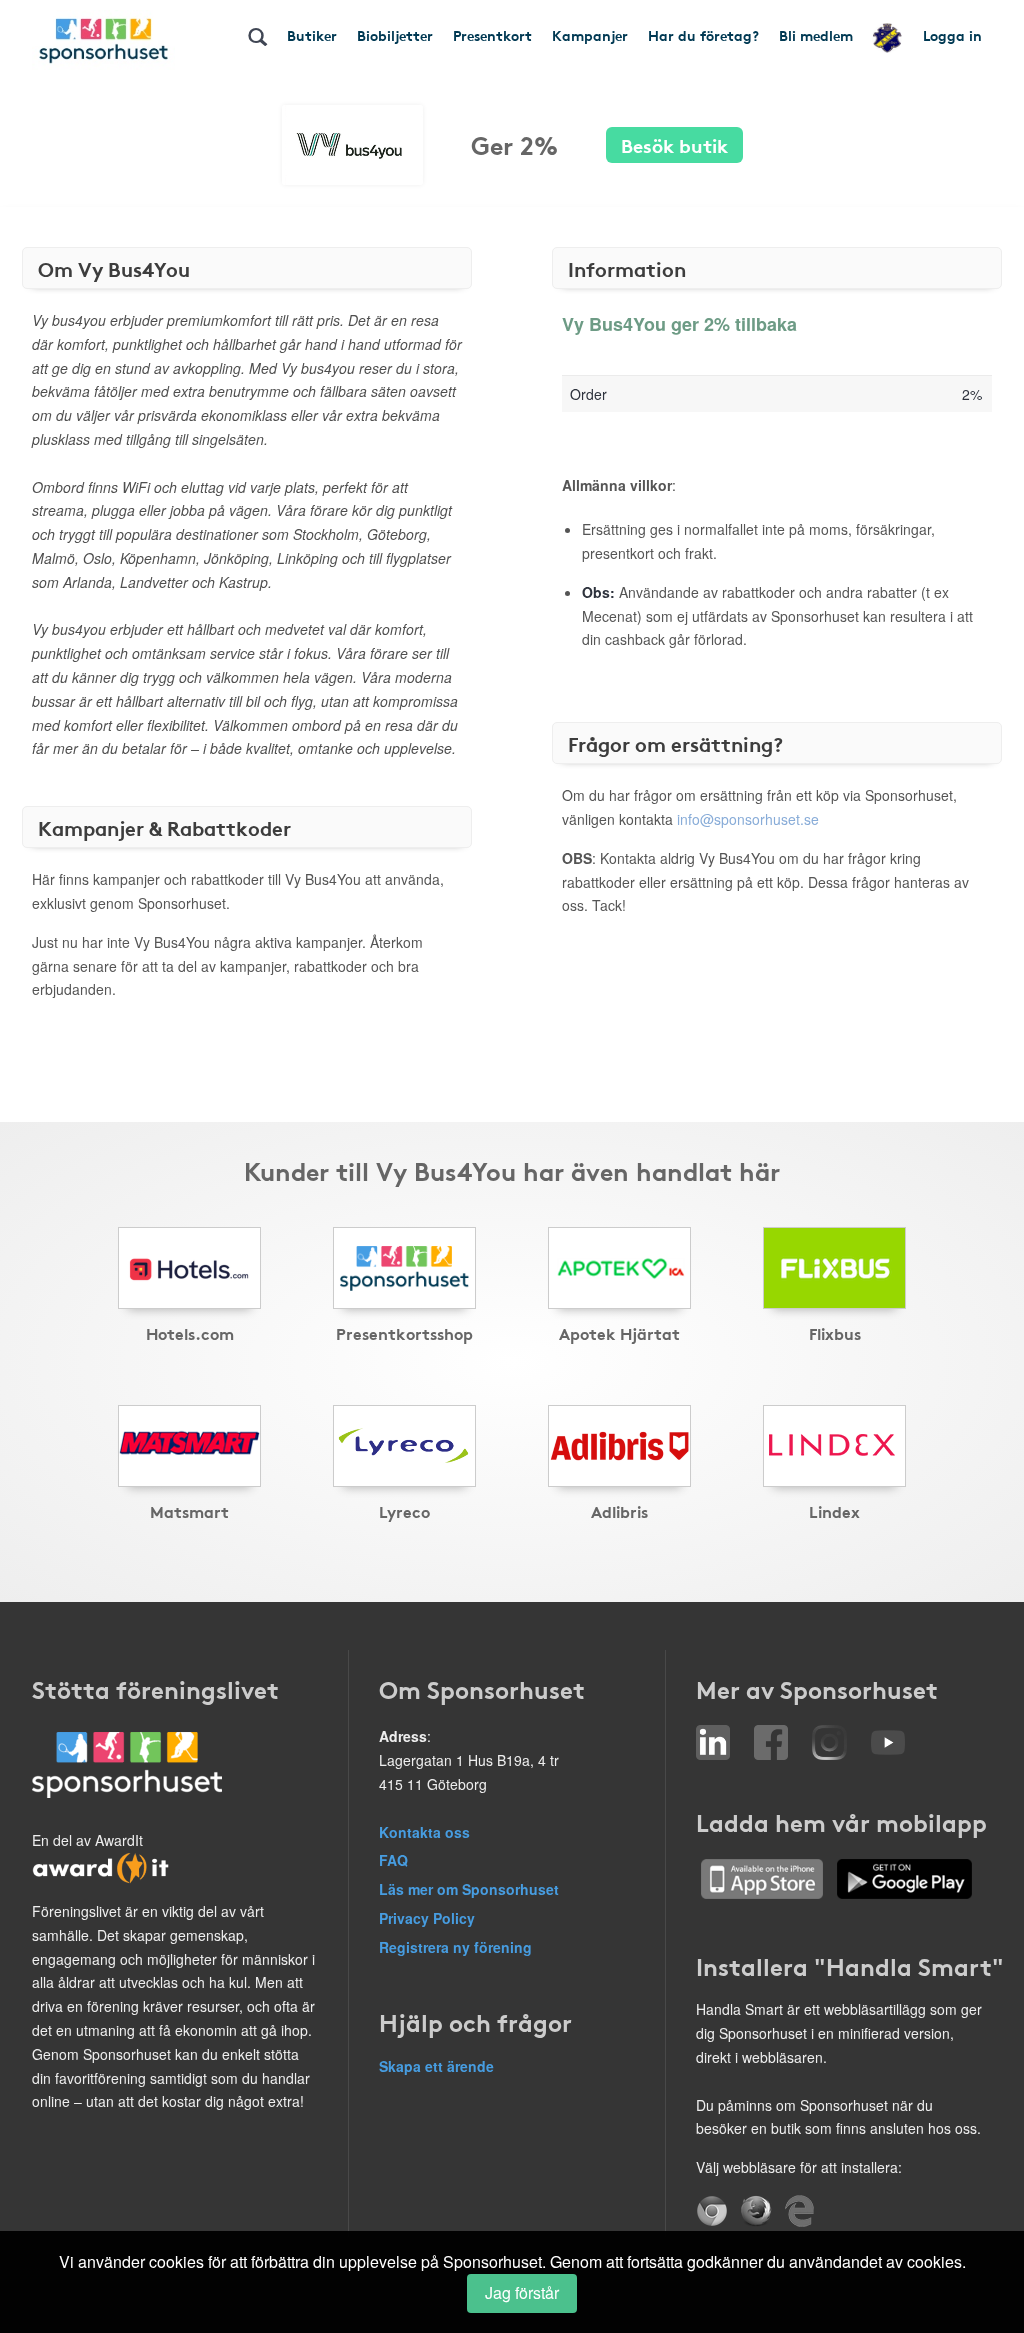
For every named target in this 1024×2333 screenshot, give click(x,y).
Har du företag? (703, 35)
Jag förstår (522, 2292)
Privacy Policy (427, 1918)
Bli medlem (816, 35)
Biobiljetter (395, 35)
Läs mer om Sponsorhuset (469, 1889)
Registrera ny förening (455, 1947)
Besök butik (674, 144)
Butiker (312, 35)
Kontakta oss (424, 1832)
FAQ (393, 1860)
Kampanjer (590, 35)
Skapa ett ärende (436, 2066)
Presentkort (492, 35)
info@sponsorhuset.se (748, 819)
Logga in (952, 35)
